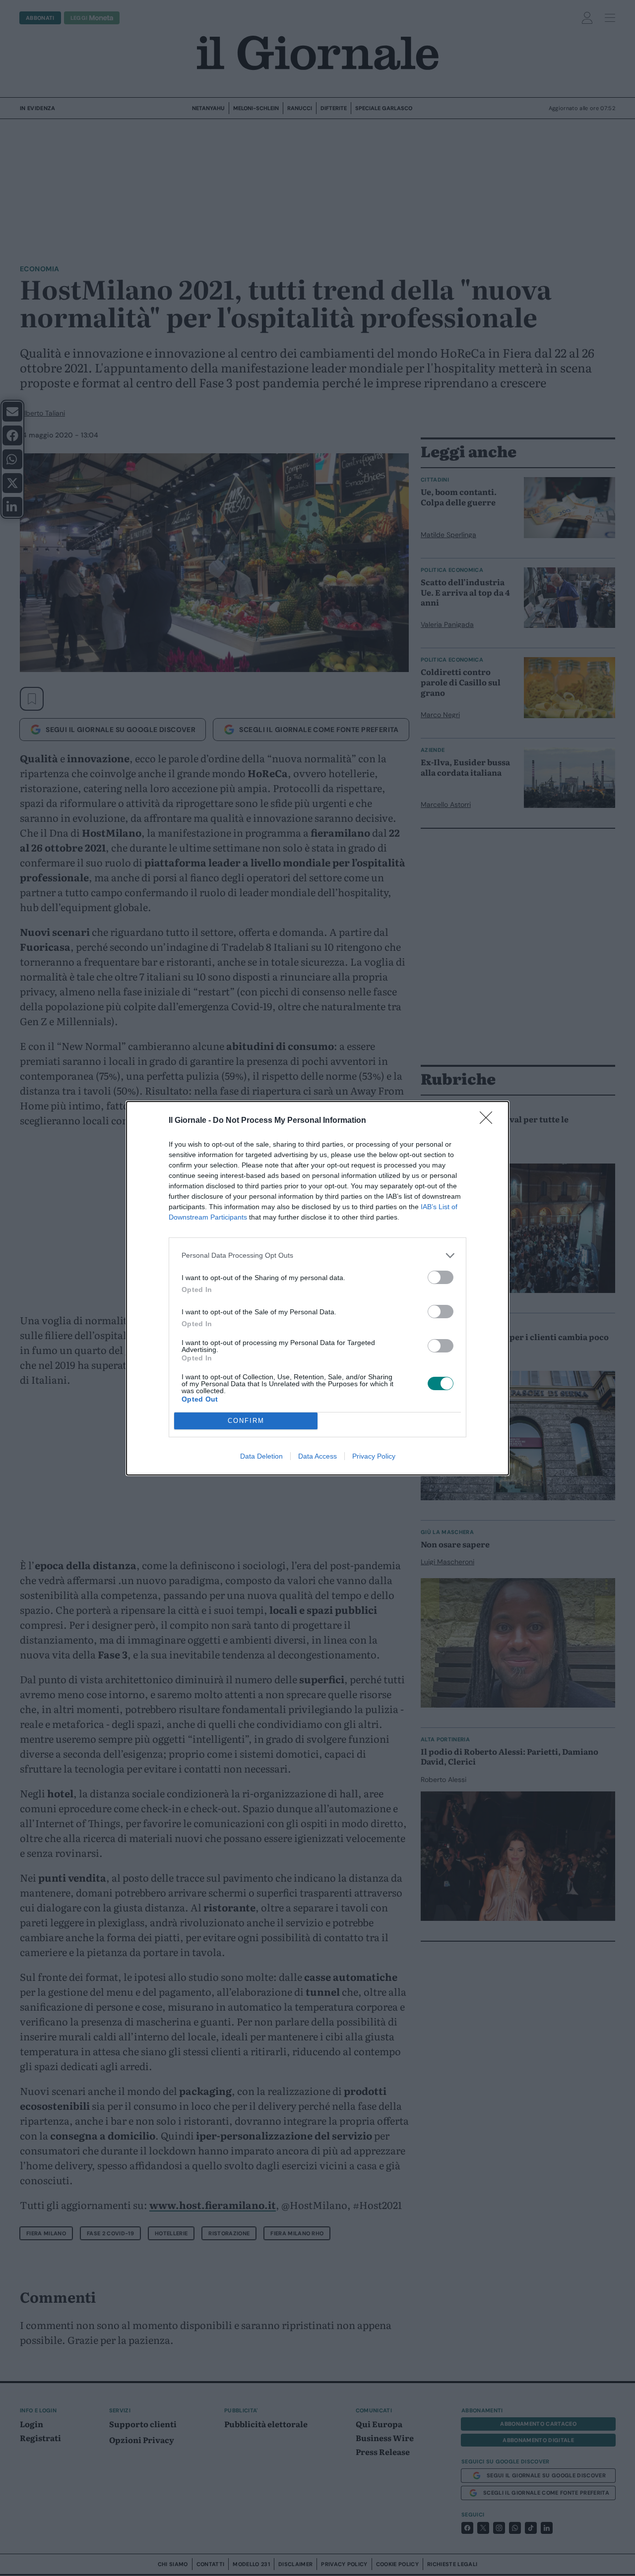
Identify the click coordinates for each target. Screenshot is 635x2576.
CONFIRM (246, 1421)
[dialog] (317, 1288)
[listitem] (317, 1256)
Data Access (317, 1456)
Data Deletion (261, 1456)
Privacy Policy (374, 1456)
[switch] (441, 1277)
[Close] (489, 1121)
